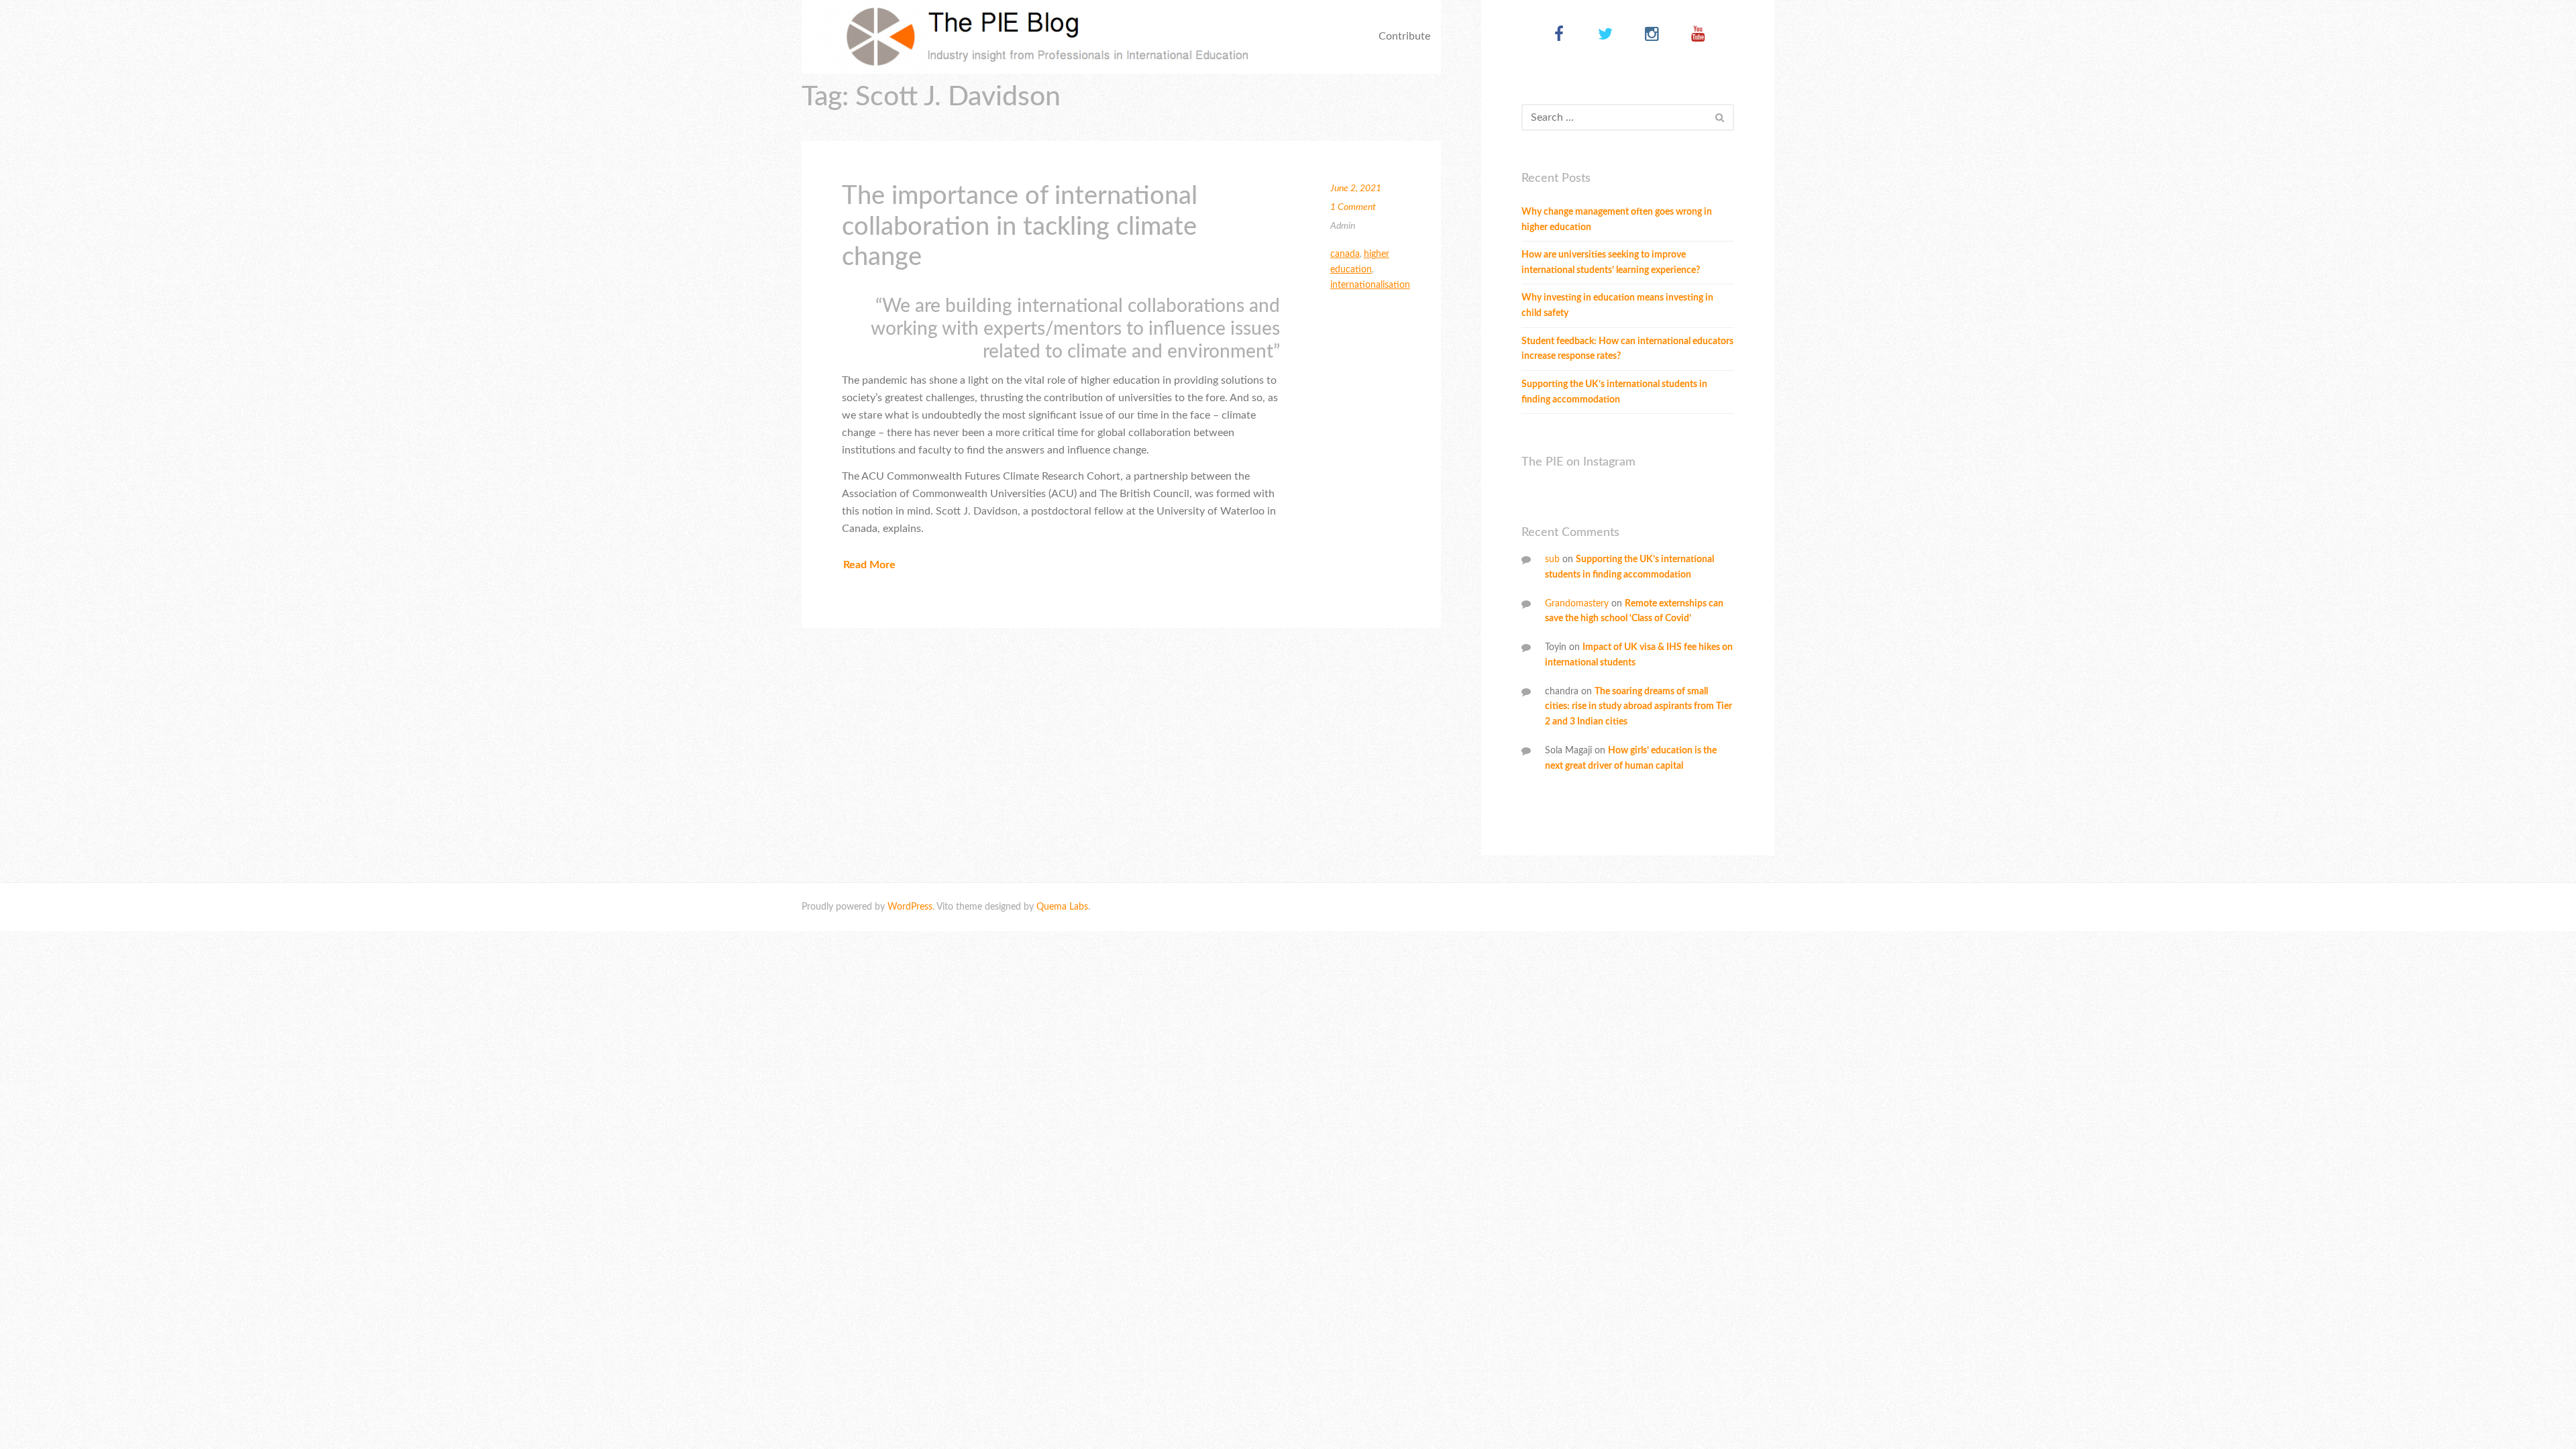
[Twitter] (1606, 35)
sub (1552, 559)
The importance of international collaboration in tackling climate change (1020, 226)
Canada (1345, 254)
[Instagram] (1652, 35)
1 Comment (1353, 207)
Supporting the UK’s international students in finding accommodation (1614, 392)
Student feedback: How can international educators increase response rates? (1627, 349)
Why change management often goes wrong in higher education (1617, 220)
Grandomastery (1577, 604)
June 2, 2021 (1356, 189)
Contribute (1404, 36)
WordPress (910, 907)
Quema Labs (1062, 907)
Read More (869, 565)
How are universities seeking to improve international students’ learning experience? (1611, 263)
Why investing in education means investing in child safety (1617, 306)
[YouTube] (1698, 35)
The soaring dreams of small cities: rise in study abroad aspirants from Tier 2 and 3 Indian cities (1639, 707)
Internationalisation (1370, 285)
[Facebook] (1559, 35)
